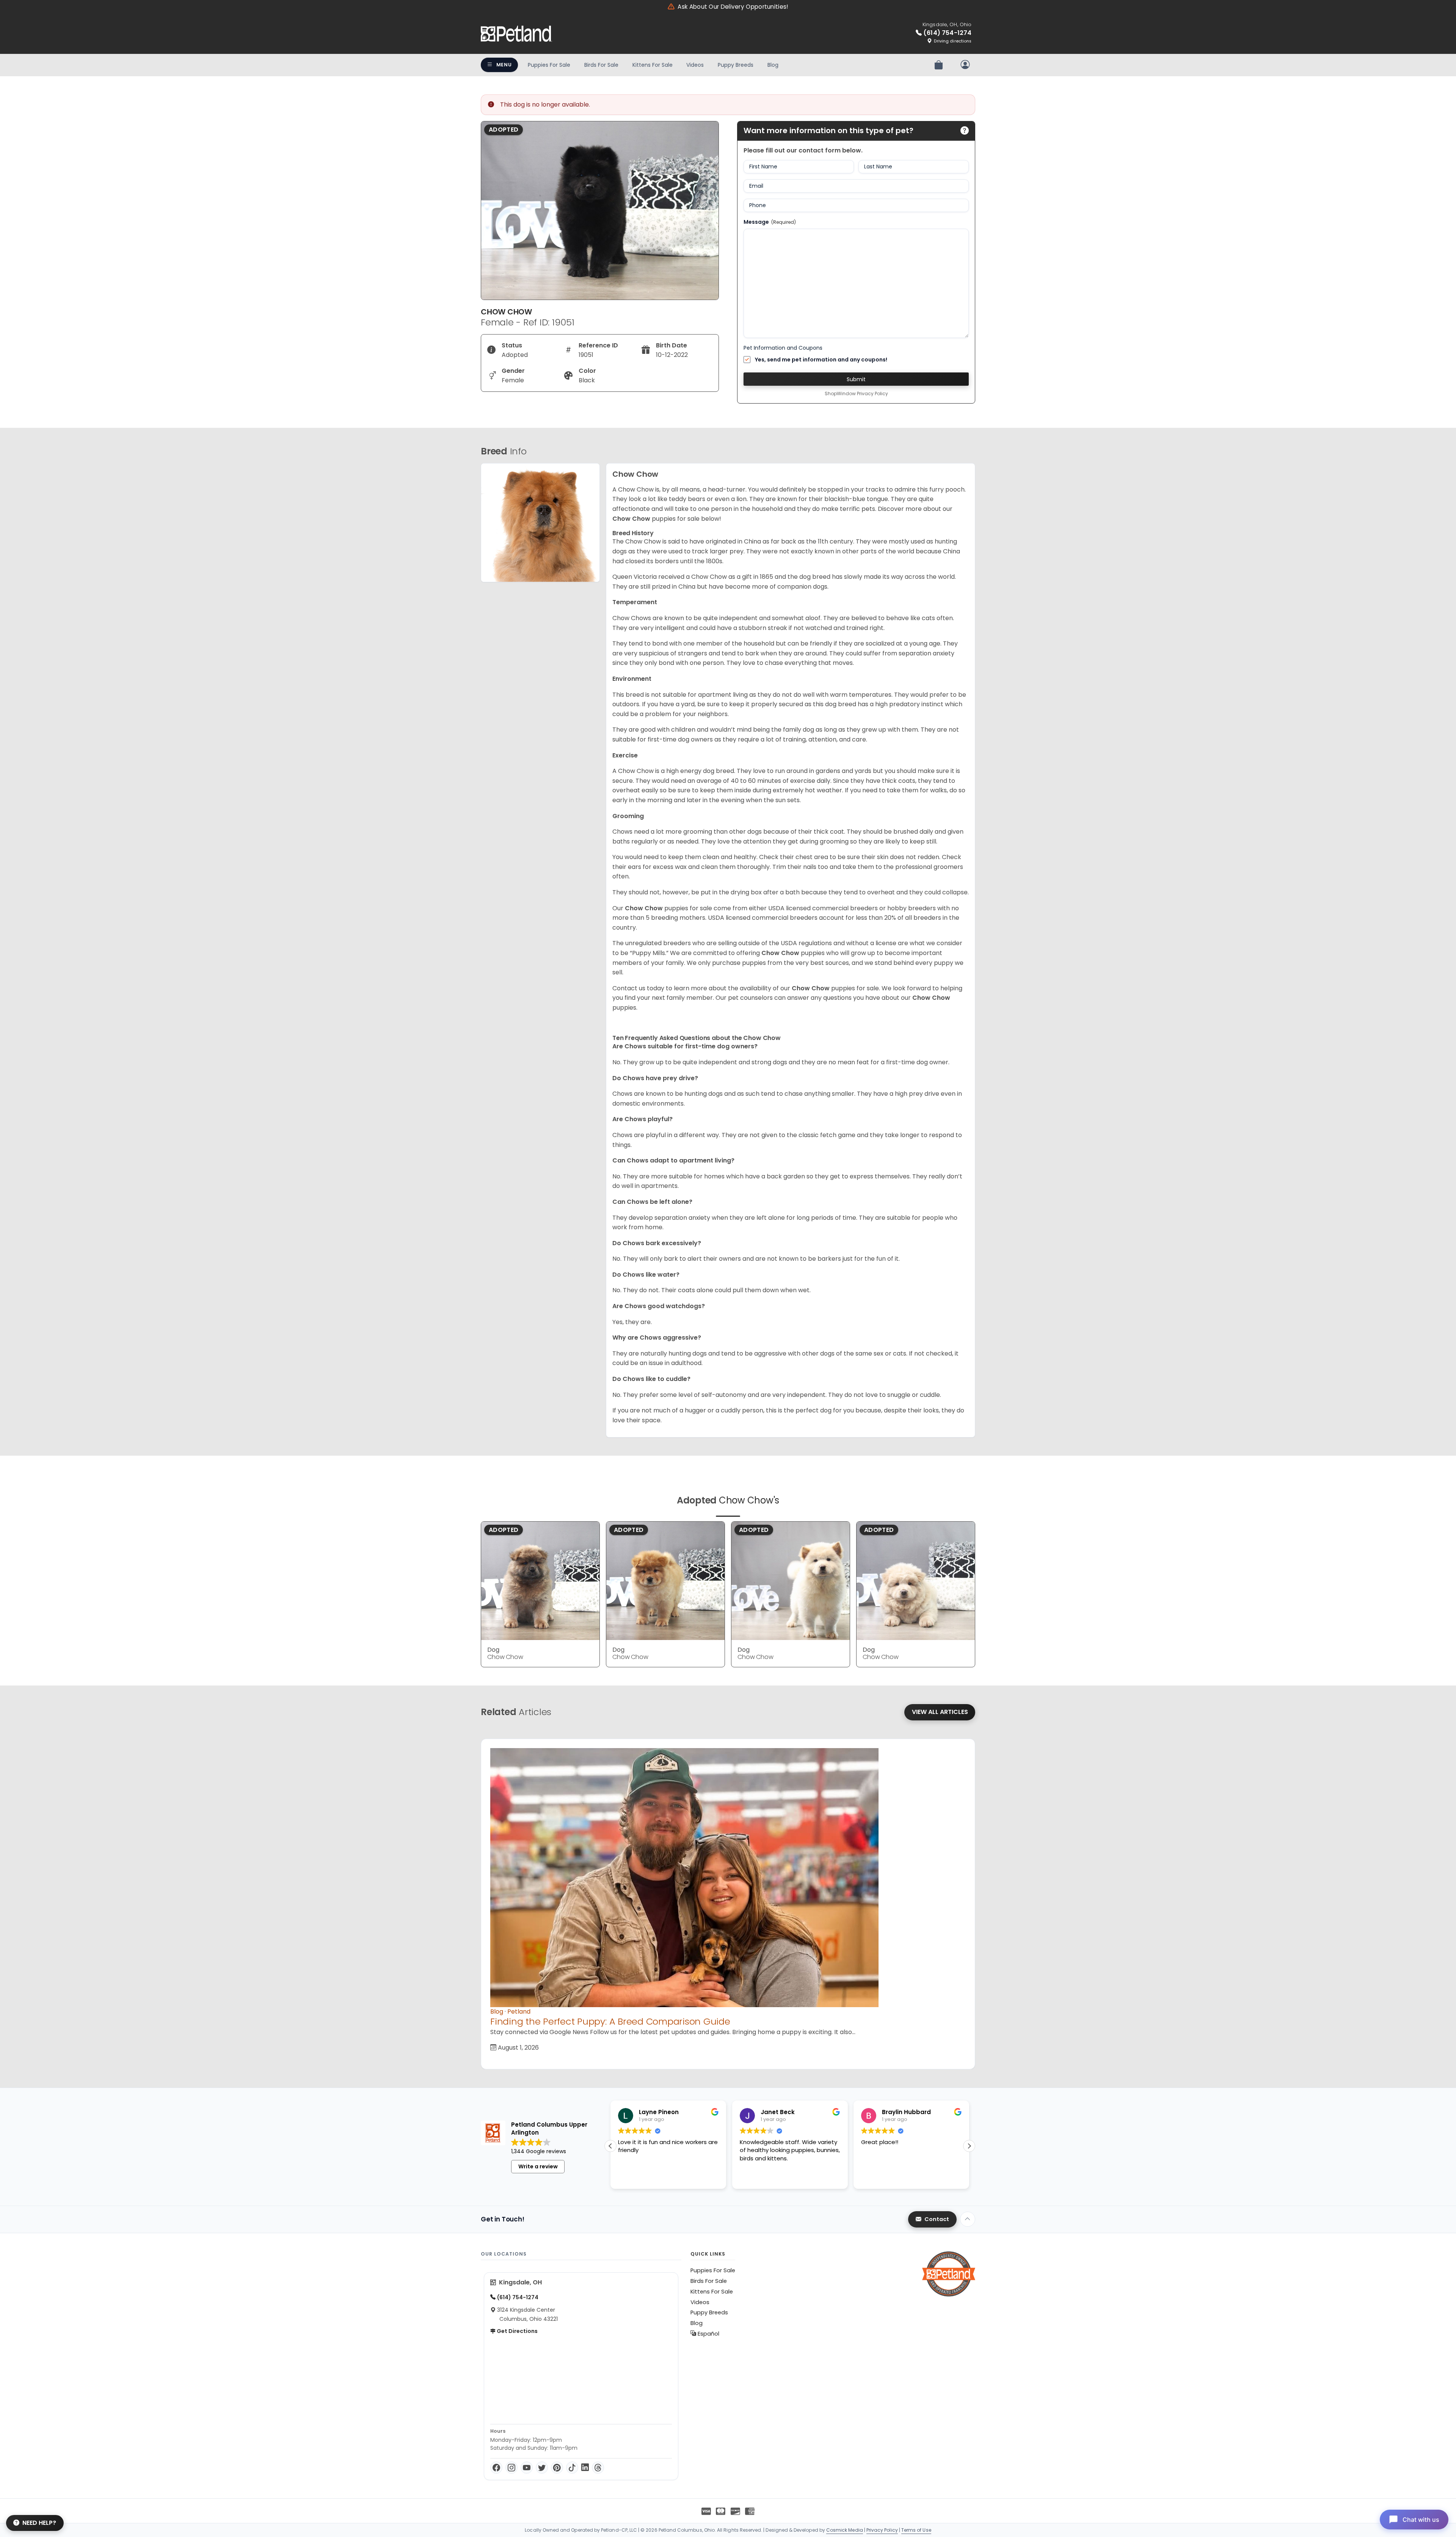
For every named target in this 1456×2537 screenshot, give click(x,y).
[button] (969, 2146)
